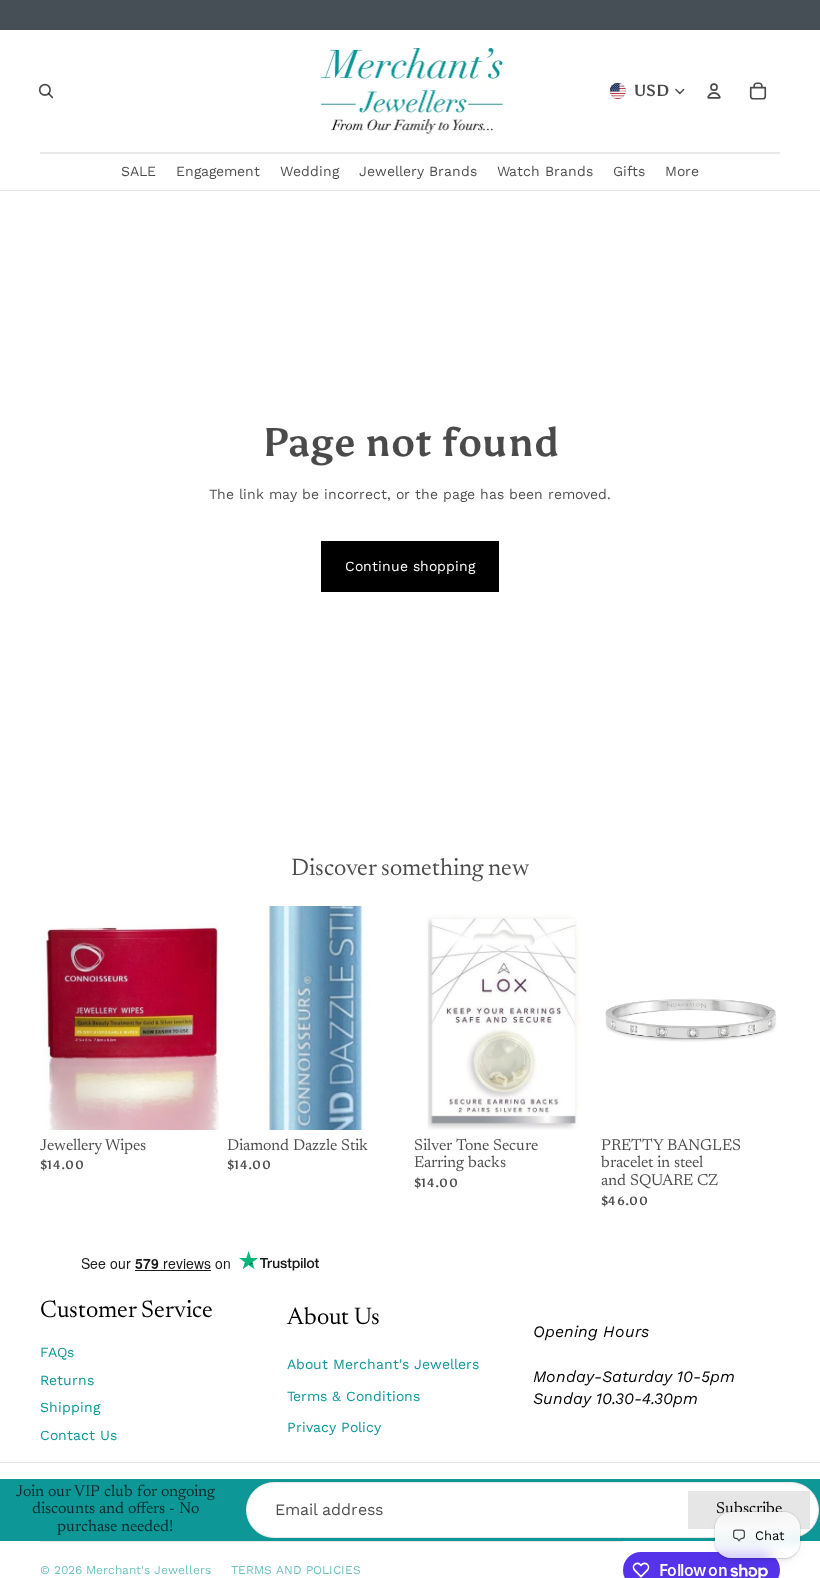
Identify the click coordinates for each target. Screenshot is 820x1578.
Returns (67, 1380)
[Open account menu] (714, 91)
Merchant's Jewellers (148, 1570)
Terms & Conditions (353, 1396)
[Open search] (46, 91)
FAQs (57, 1352)
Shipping (70, 1407)
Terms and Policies (296, 1570)
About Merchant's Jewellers (383, 1364)
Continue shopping (410, 566)
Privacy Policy (334, 1427)
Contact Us (78, 1435)
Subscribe (749, 1509)
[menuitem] (682, 172)
